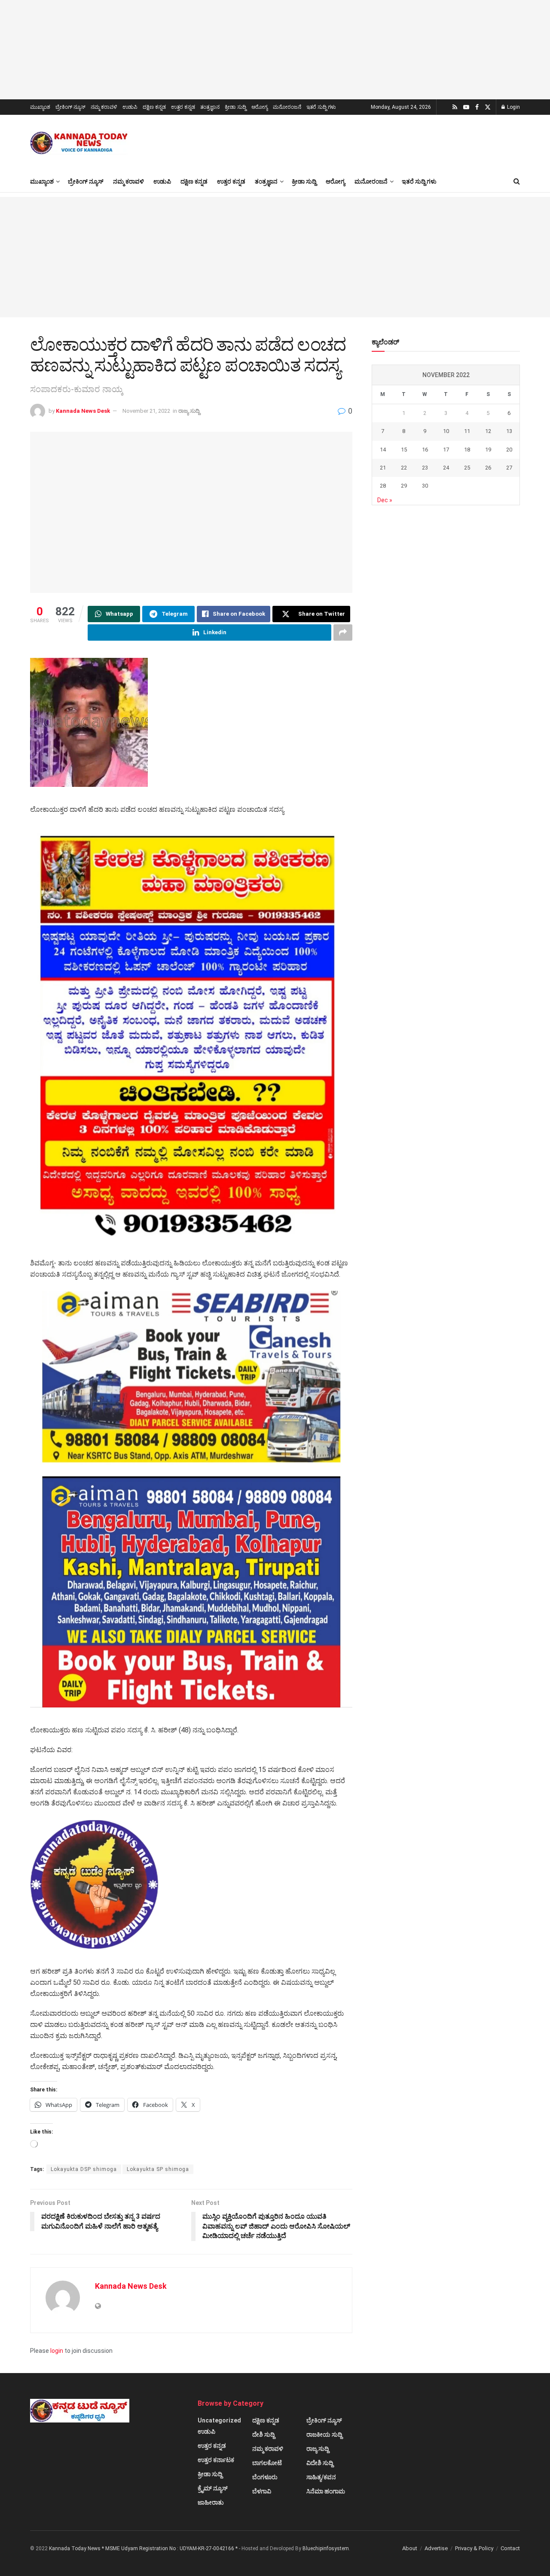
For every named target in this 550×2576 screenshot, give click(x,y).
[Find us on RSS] (455, 107)
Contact (510, 2548)
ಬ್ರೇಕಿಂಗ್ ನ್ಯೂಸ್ (70, 107)
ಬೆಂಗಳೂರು (265, 2477)
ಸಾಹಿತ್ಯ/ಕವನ (321, 2477)
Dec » (385, 500)
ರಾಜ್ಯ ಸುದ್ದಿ (189, 411)
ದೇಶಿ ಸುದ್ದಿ (263, 2435)
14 (383, 450)
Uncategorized (219, 2420)
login (57, 2351)
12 (488, 431)
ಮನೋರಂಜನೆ (287, 107)
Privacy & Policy (474, 2548)
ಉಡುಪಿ (130, 107)
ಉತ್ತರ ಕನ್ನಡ (183, 107)
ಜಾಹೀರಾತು (211, 2502)
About (410, 2548)
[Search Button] (517, 181)
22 (404, 468)
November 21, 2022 (146, 411)
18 (467, 450)
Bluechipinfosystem (326, 2548)
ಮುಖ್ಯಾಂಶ (40, 107)
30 (425, 486)
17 (446, 450)
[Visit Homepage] (80, 143)
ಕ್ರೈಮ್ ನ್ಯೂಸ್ (213, 2488)
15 (404, 450)
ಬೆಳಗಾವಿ (262, 2491)
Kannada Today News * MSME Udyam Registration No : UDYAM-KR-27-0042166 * (144, 2548)
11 (467, 431)
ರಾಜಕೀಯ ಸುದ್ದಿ (324, 2435)
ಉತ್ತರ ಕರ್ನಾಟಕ (216, 2460)
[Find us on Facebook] (477, 107)
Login (513, 107)
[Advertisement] (275, 257)
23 (425, 468)
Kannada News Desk (83, 411)
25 (467, 468)
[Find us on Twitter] (488, 107)
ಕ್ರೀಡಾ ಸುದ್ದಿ (235, 107)
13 (509, 431)
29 (404, 486)
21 (383, 468)
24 (446, 468)
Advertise (436, 2548)
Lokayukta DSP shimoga (84, 2169)
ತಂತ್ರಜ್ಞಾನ (210, 107)
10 (446, 431)
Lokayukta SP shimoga (158, 2169)
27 (509, 468)
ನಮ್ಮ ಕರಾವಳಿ (104, 107)
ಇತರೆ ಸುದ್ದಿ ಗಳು (321, 107)
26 (488, 468)
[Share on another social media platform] (343, 632)
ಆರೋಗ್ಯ (260, 107)
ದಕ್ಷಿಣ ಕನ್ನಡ (154, 107)
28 (383, 486)
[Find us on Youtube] (466, 107)
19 (488, 450)
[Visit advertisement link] (275, 50)
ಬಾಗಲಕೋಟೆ (267, 2463)
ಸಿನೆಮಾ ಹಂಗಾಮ (326, 2491)
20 (509, 450)
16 (425, 450)
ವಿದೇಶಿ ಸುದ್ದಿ (320, 2463)
